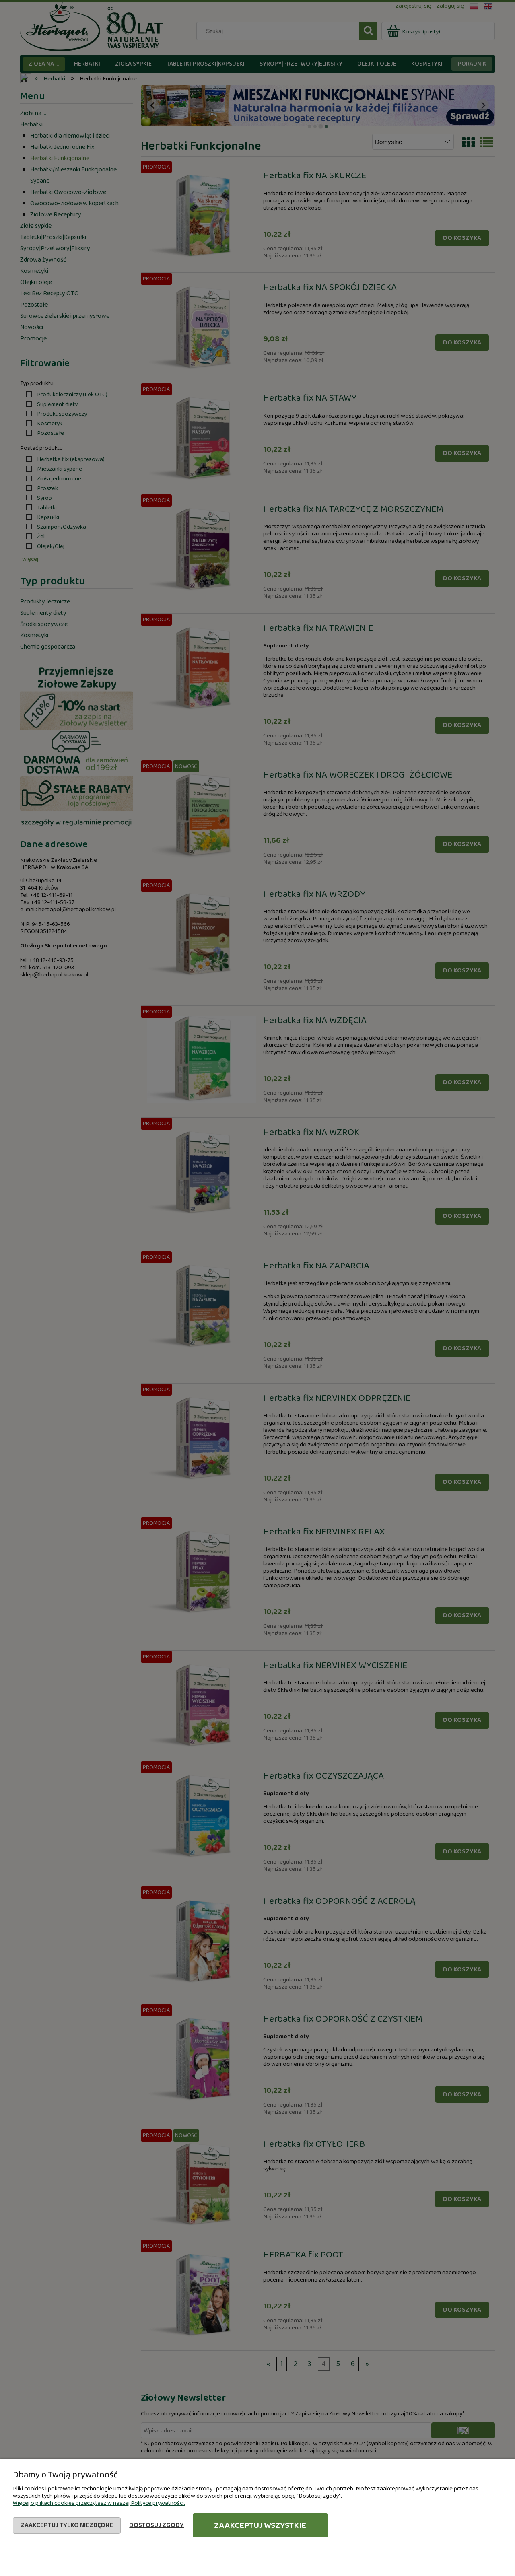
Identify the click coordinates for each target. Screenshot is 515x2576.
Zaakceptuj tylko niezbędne (67, 2525)
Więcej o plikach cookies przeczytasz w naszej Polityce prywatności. (99, 2503)
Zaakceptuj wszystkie (260, 2525)
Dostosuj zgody (157, 2525)
